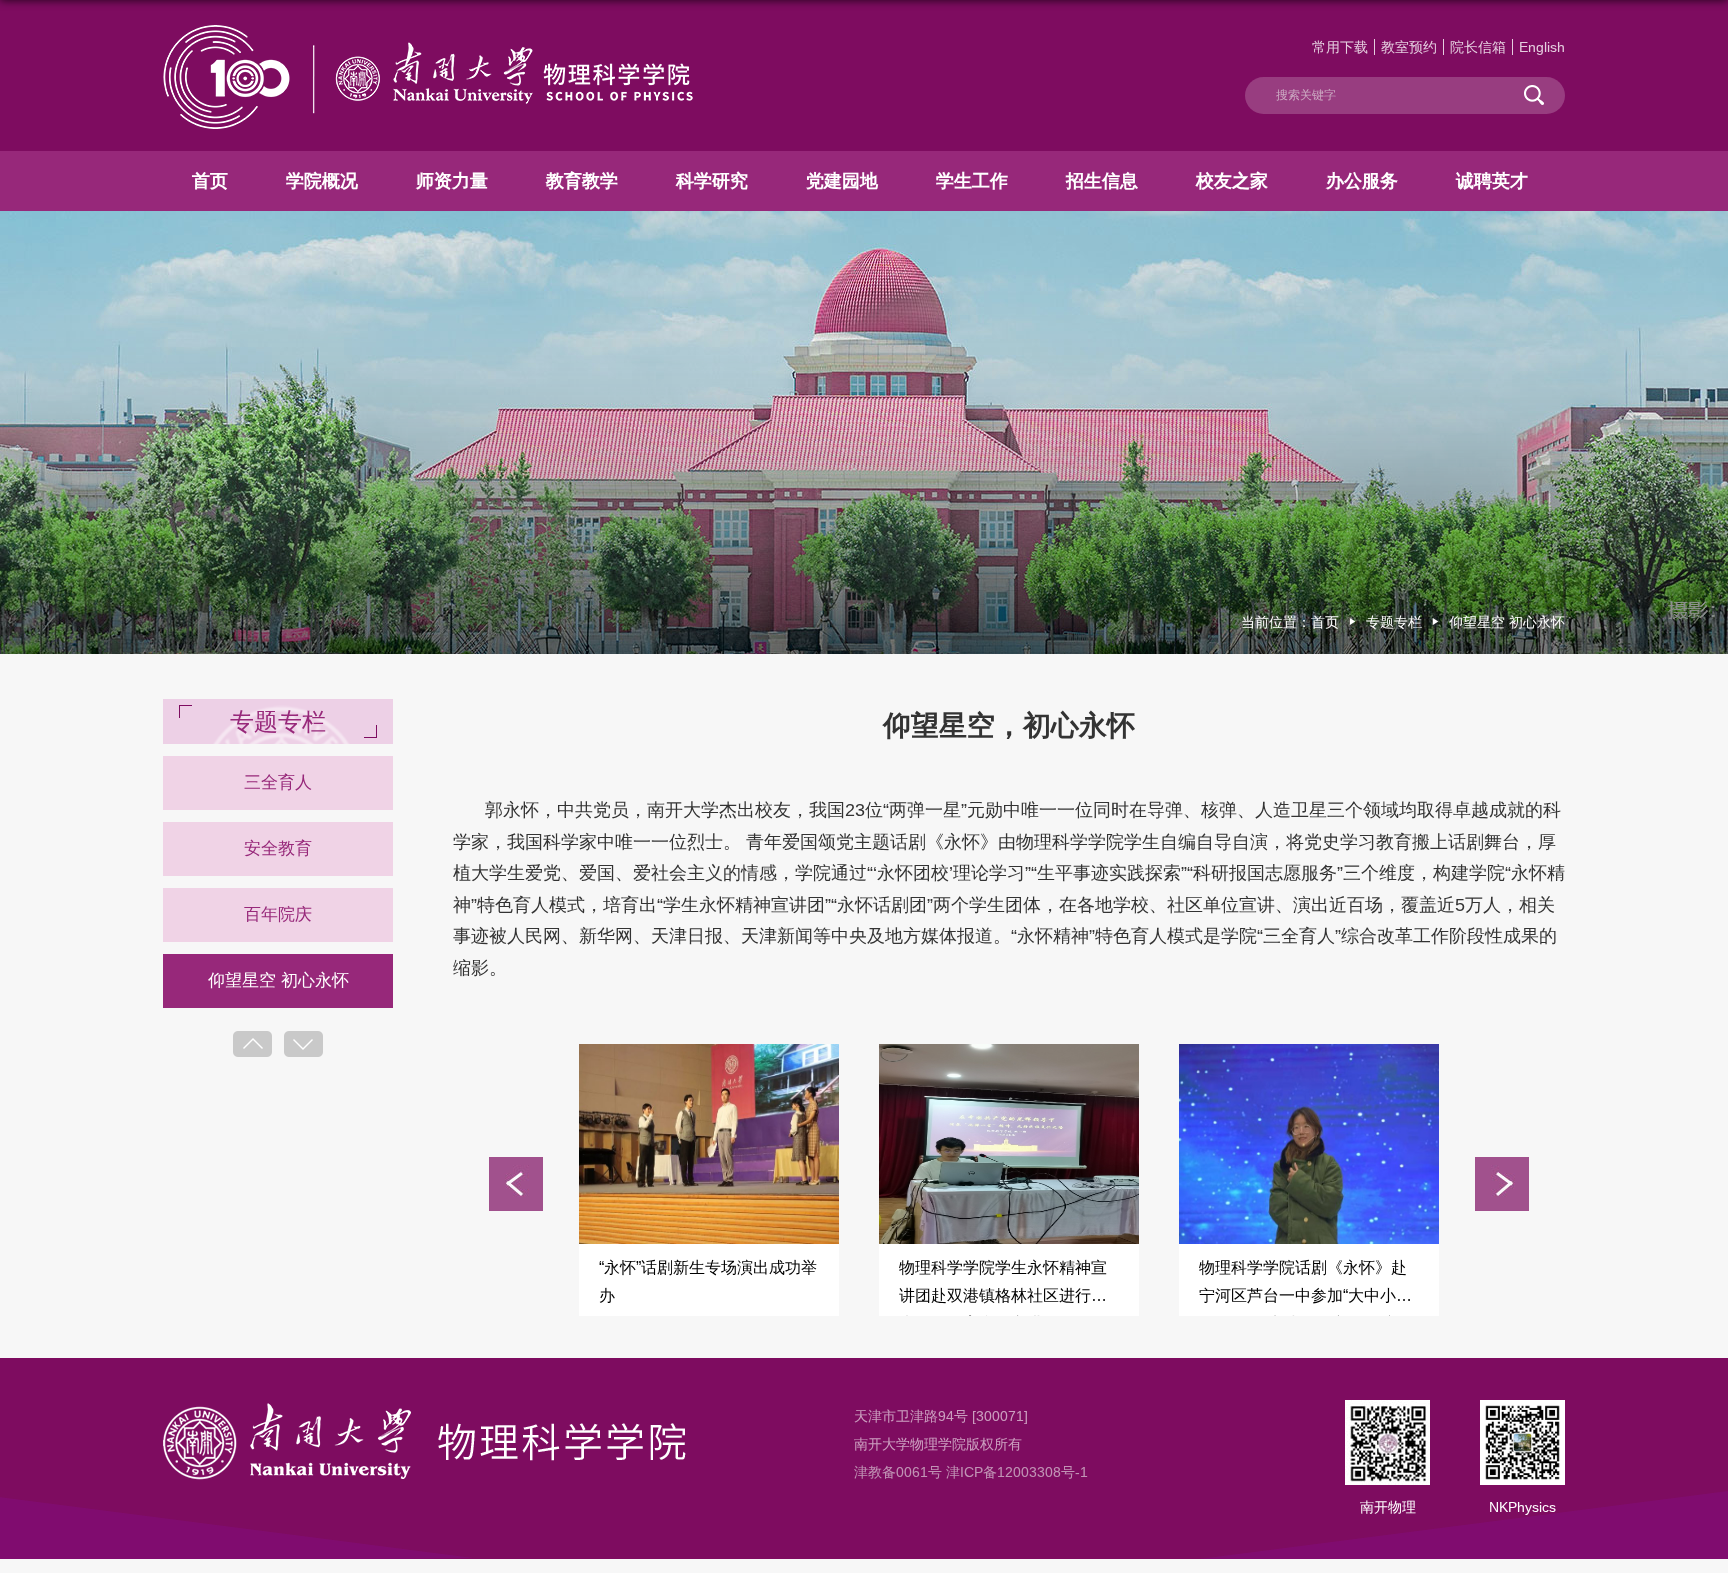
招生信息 (1102, 181)
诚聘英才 (1492, 181)
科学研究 (712, 181)
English (1542, 47)
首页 (210, 181)
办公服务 (1362, 181)
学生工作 (972, 181)
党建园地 (842, 181)
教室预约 (1409, 47)
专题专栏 (1394, 622)
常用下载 (1340, 47)
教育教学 (582, 181)
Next (1502, 1184)
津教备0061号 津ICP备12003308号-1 (971, 1472)
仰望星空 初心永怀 (1507, 622)
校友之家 (1232, 181)
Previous (516, 1184)
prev (252, 1044)
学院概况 (322, 181)
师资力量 (452, 181)
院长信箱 (1478, 47)
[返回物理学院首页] (428, 32)
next (303, 1044)
